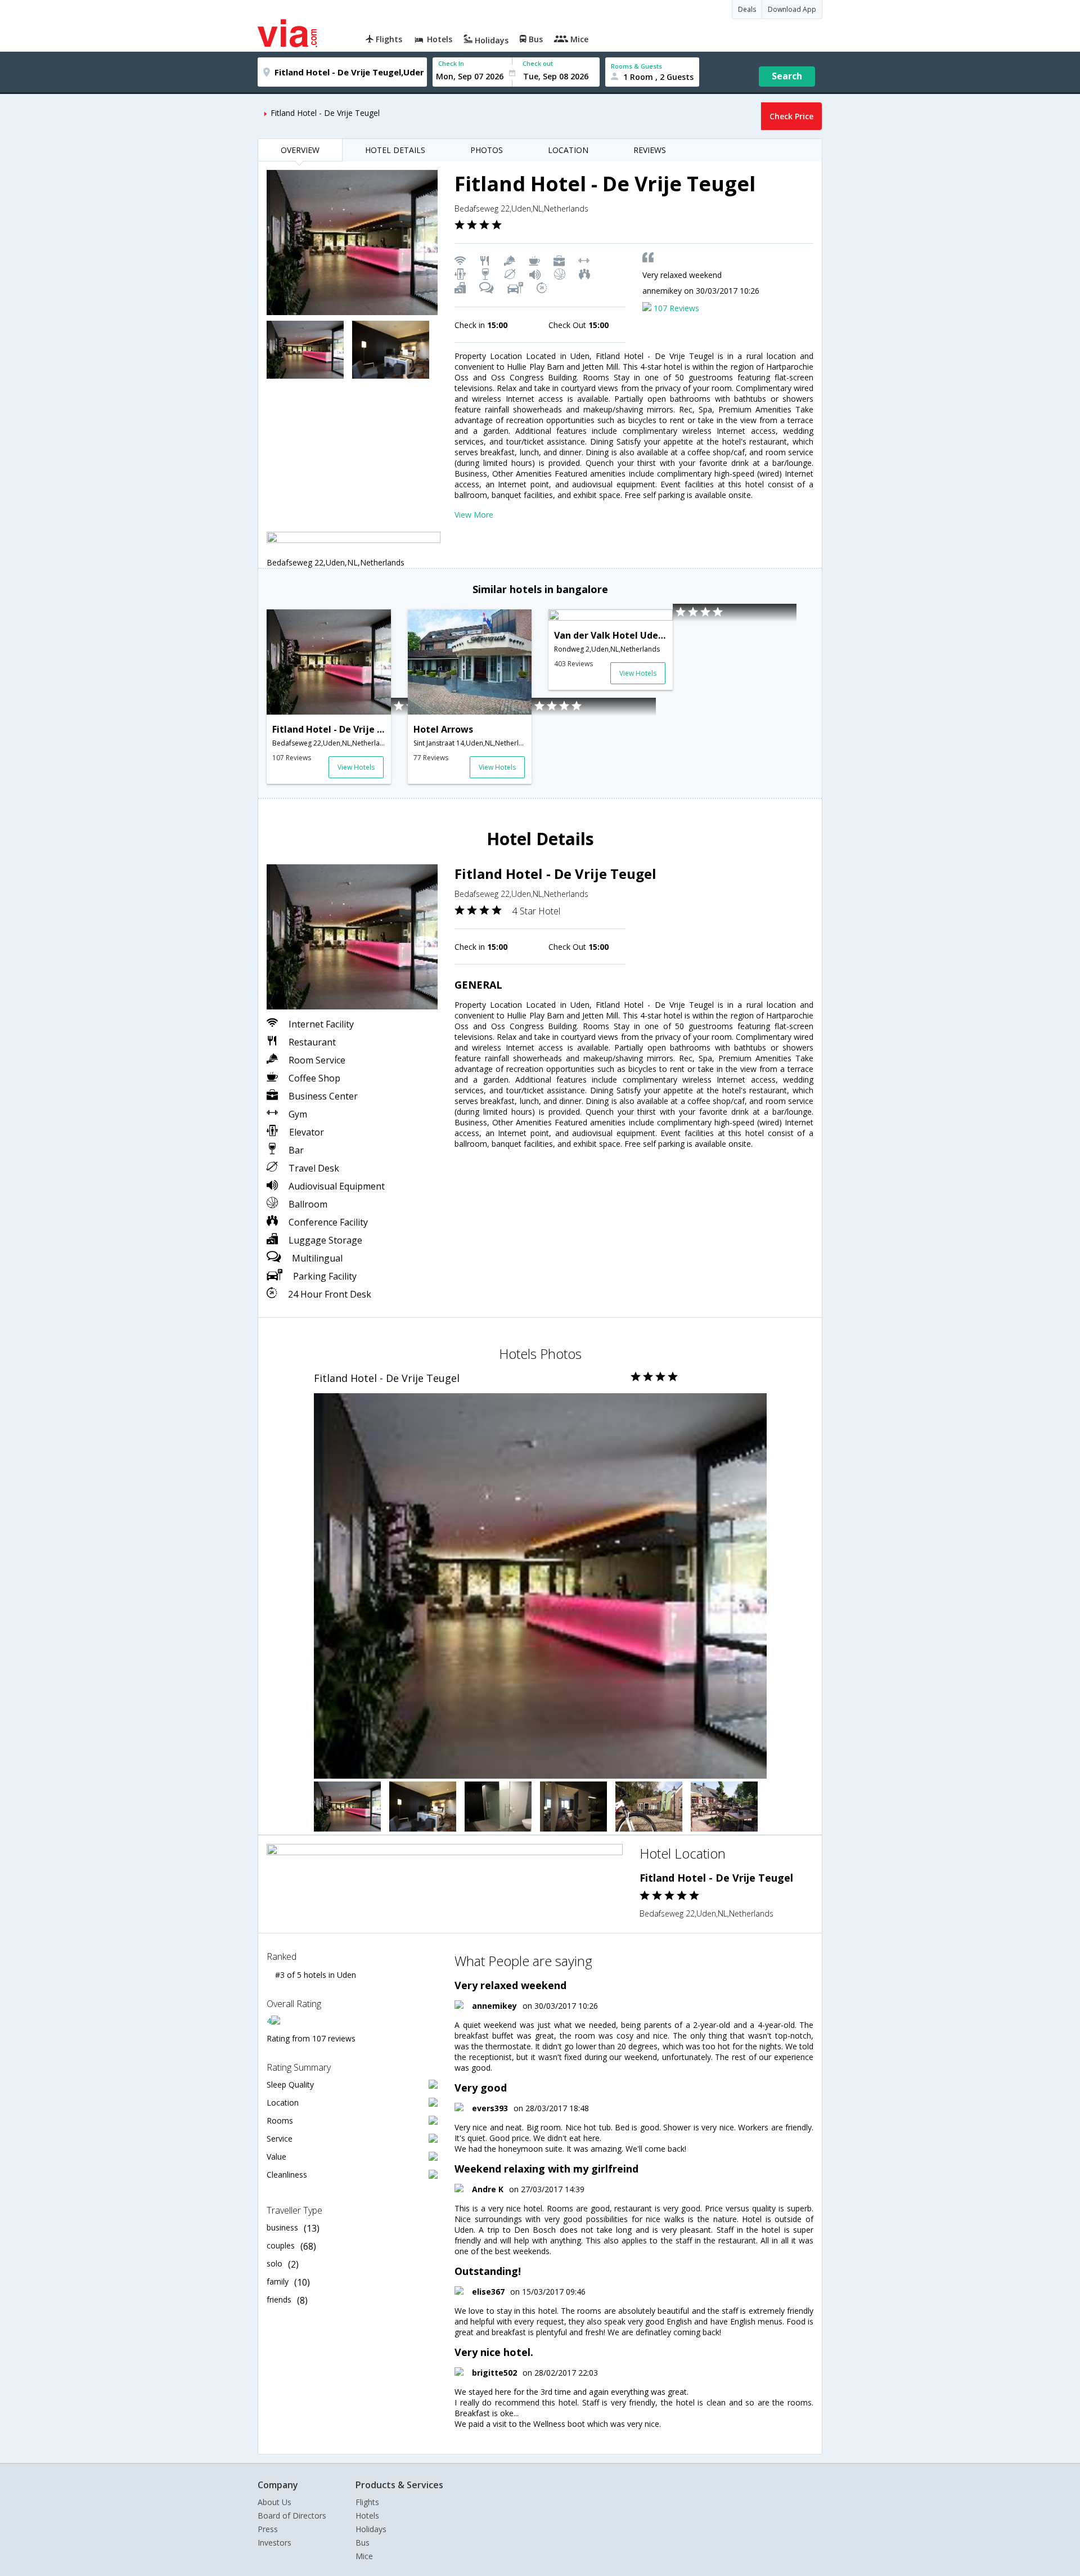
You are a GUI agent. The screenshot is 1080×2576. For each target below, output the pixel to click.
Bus (363, 2543)
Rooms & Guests (636, 66)
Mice (364, 2556)
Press (268, 2529)
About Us (274, 2502)
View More (474, 515)
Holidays (371, 2529)
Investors (274, 2543)
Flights (367, 2502)
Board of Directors (292, 2516)
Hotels (367, 2516)
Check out (538, 63)
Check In (451, 63)
